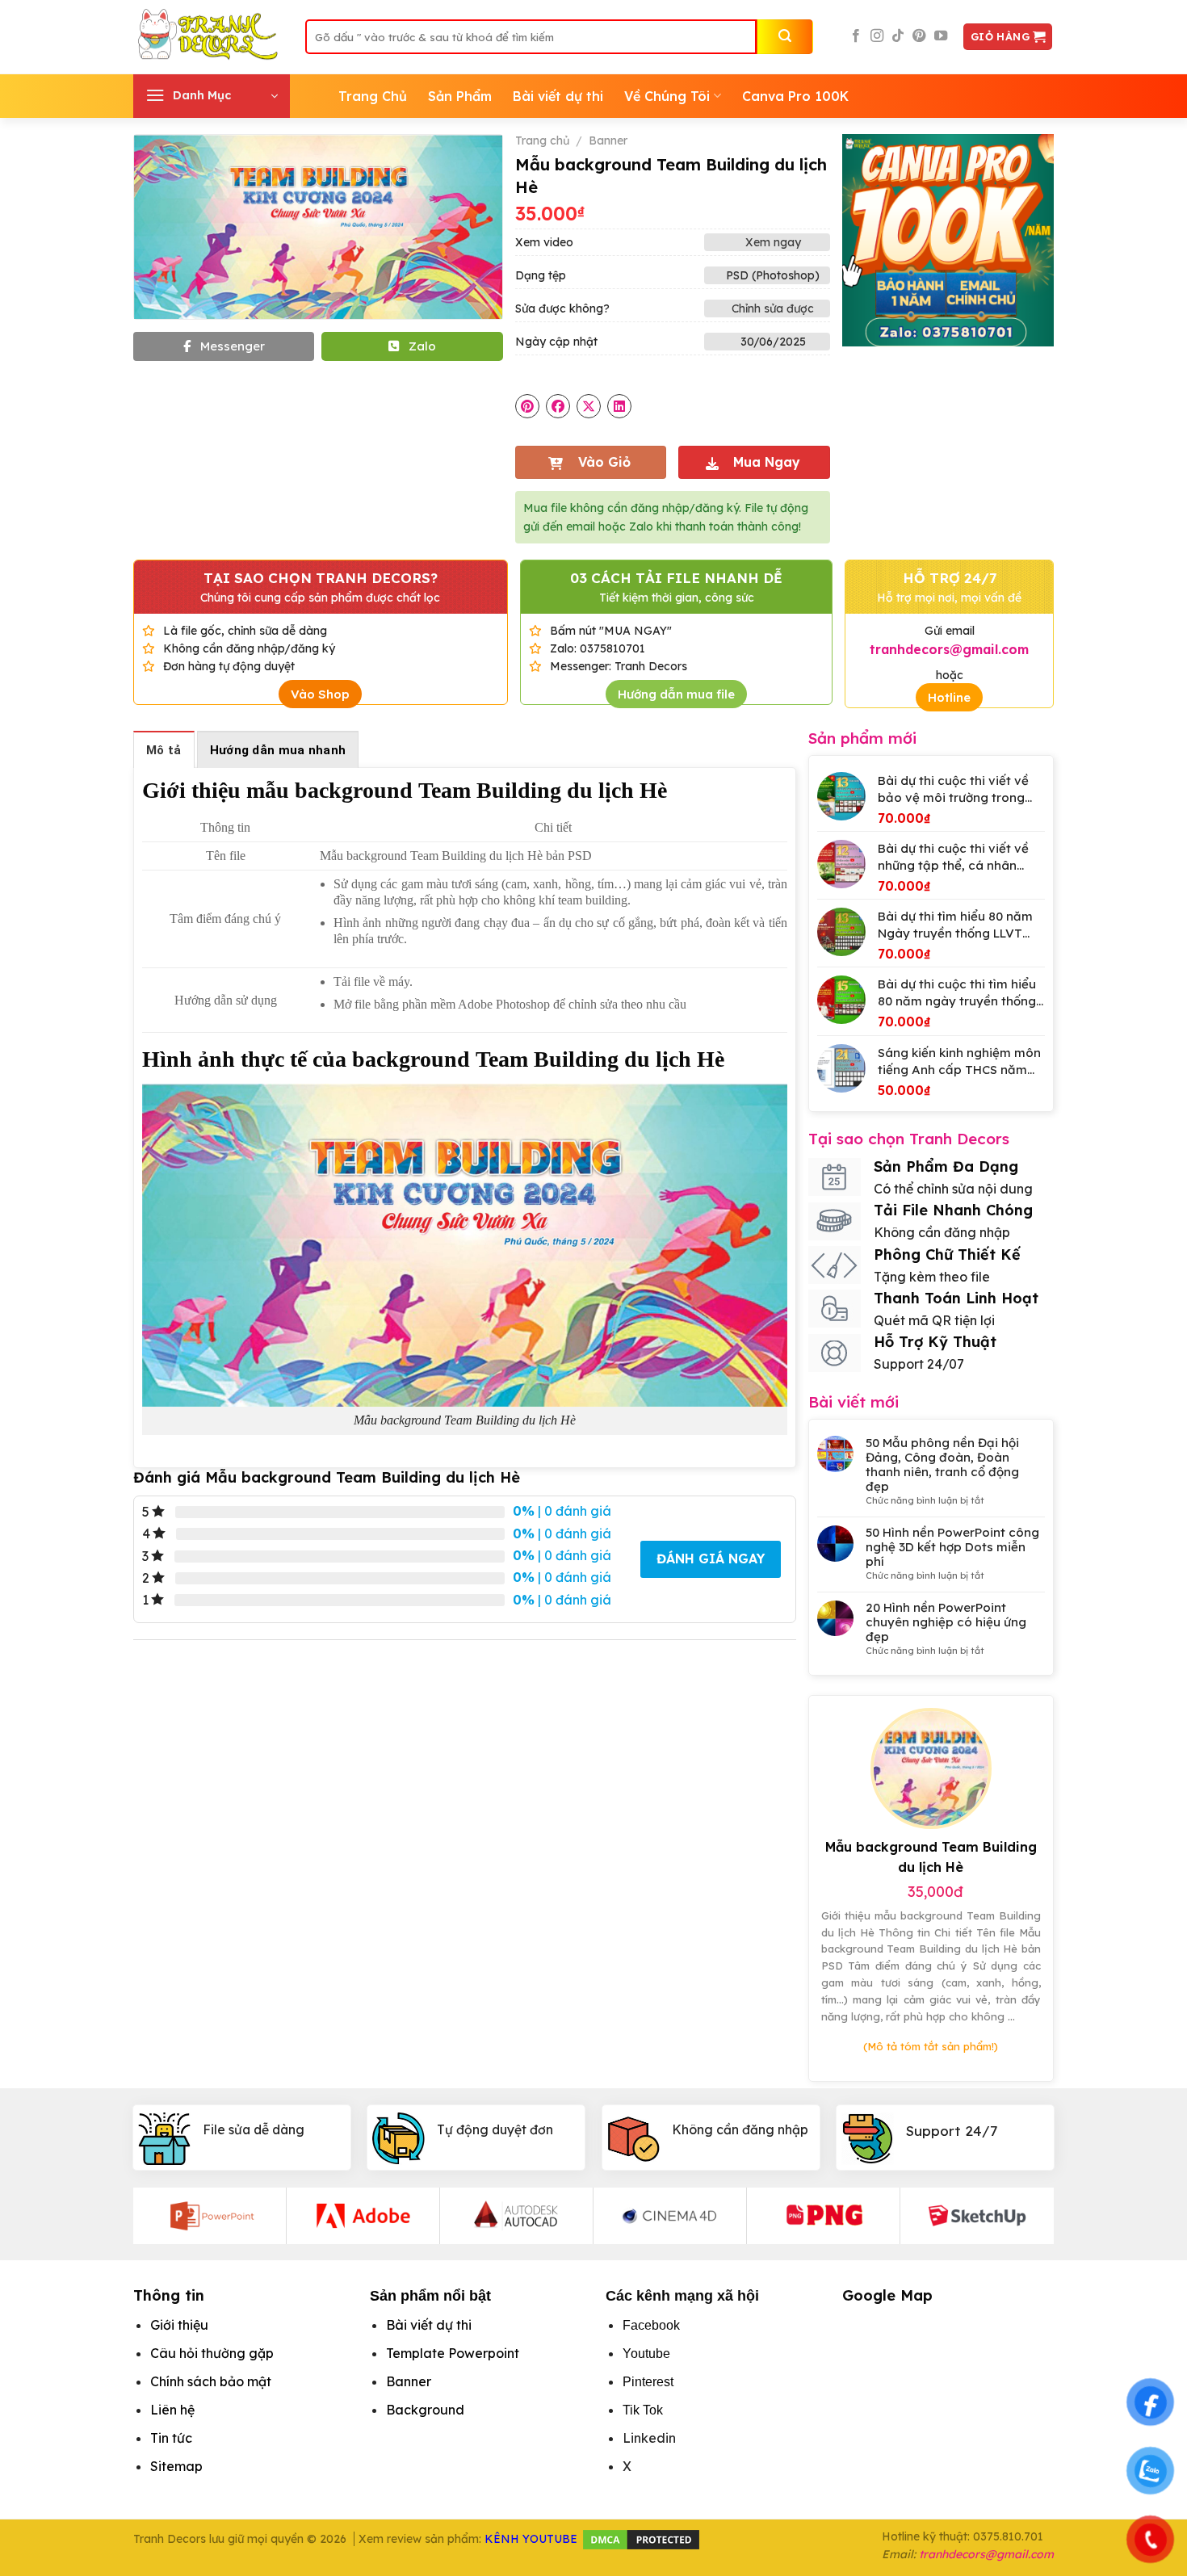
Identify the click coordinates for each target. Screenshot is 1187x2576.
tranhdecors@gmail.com (986, 2554)
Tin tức (171, 2438)
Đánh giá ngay (711, 1559)
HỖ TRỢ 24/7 (950, 578)
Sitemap (176, 2466)
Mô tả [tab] (164, 750)
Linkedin (649, 2438)
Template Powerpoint (453, 2353)
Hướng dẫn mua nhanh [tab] (278, 750)
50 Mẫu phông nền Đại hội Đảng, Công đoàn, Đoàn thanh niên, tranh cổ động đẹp (942, 1465)
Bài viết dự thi (558, 96)
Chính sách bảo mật (211, 2381)
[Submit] (785, 37)
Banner (608, 141)
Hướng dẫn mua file (676, 694)
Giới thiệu (179, 2325)
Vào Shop (320, 694)
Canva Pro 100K (795, 96)
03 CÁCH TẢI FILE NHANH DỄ (676, 578)
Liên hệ (172, 2410)
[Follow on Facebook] (856, 36)
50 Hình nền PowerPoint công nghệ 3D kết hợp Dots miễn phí (952, 1547)
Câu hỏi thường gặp (212, 2353)
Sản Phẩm (460, 96)
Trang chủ (542, 141)
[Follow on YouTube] (941, 36)
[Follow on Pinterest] (919, 36)
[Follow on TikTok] (898, 36)
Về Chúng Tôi (667, 96)
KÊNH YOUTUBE (531, 2539)
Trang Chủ (373, 96)
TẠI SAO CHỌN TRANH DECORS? (321, 578)
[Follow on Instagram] (877, 36)
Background (425, 2410)
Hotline (949, 697)
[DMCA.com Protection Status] (641, 2539)
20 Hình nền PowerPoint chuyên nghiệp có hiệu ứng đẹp (946, 1622)
